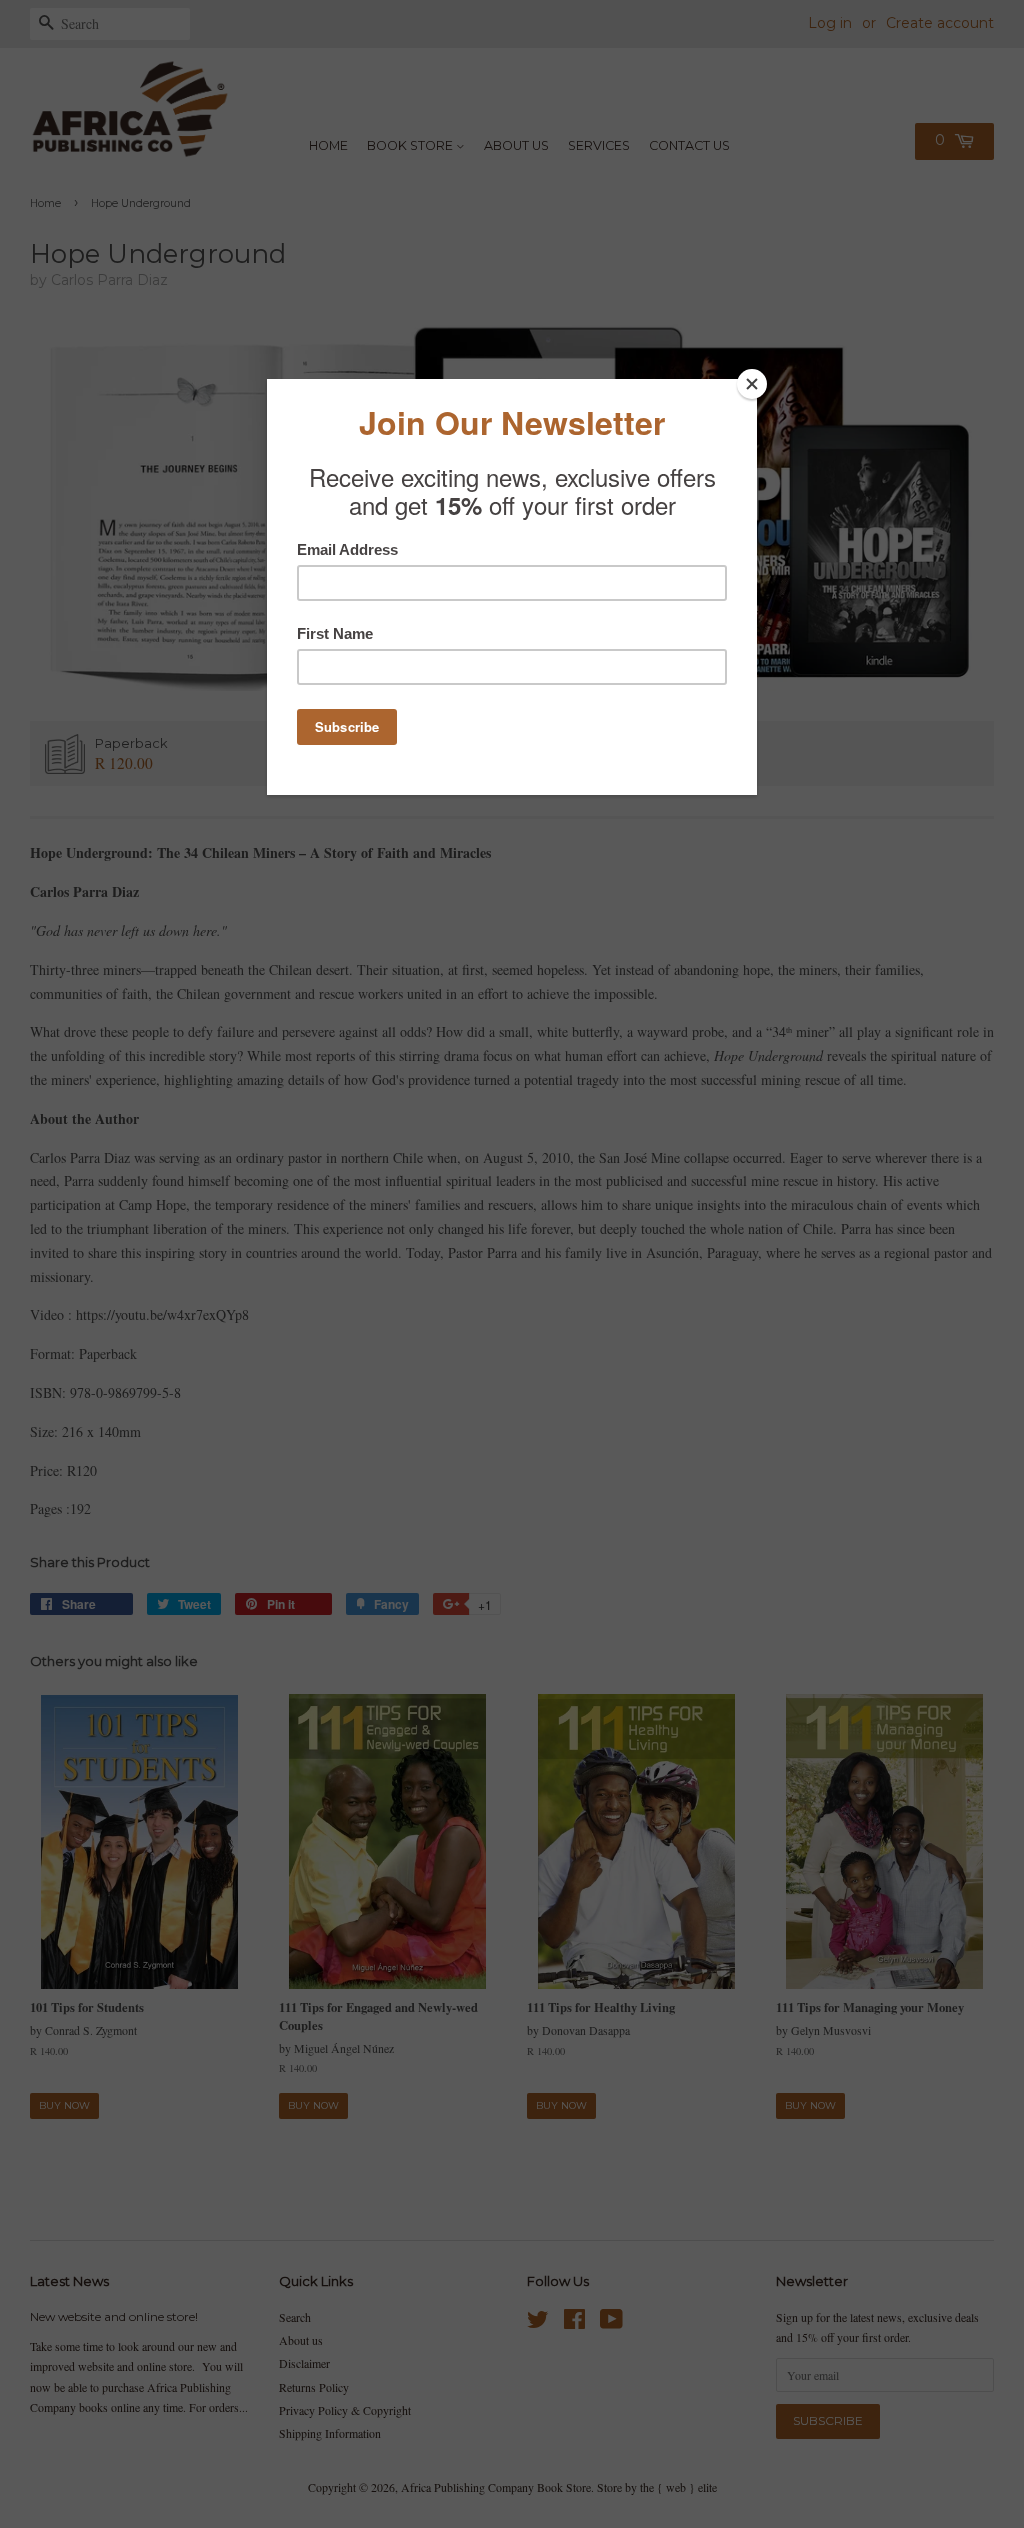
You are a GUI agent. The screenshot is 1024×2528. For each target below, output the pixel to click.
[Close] (752, 384)
